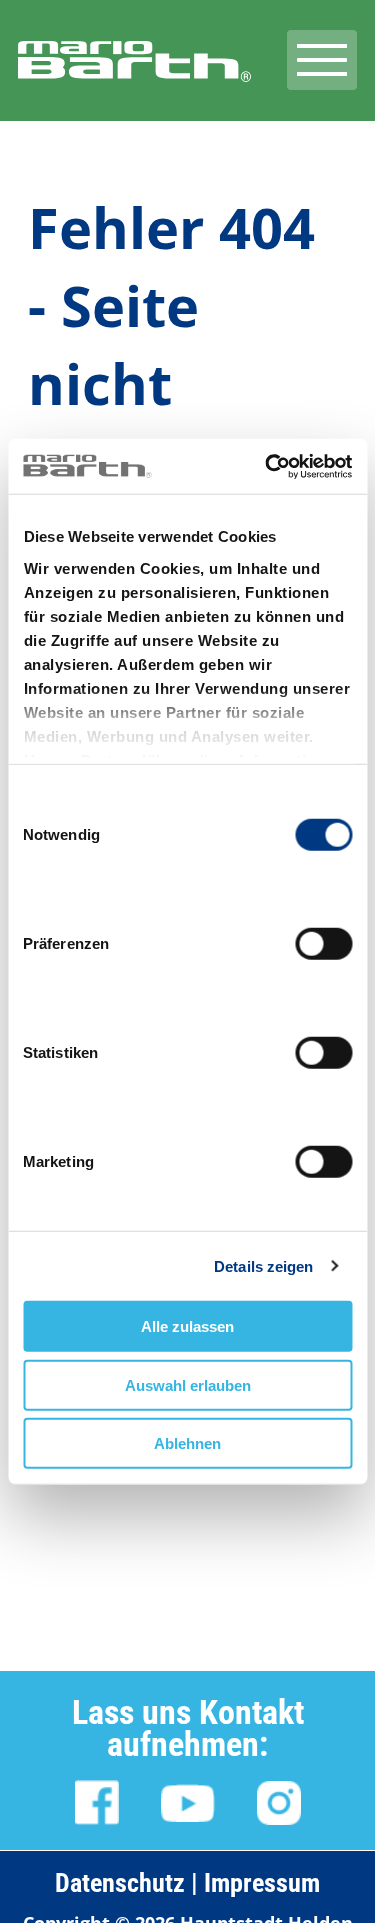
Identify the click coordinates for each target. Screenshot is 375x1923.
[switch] (323, 943)
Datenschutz (120, 1883)
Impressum (262, 1883)
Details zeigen (263, 1265)
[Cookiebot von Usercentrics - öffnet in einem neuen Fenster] (267, 466)
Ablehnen (187, 1443)
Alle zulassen (187, 1326)
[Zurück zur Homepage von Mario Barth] (134, 82)
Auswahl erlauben (188, 1384)
